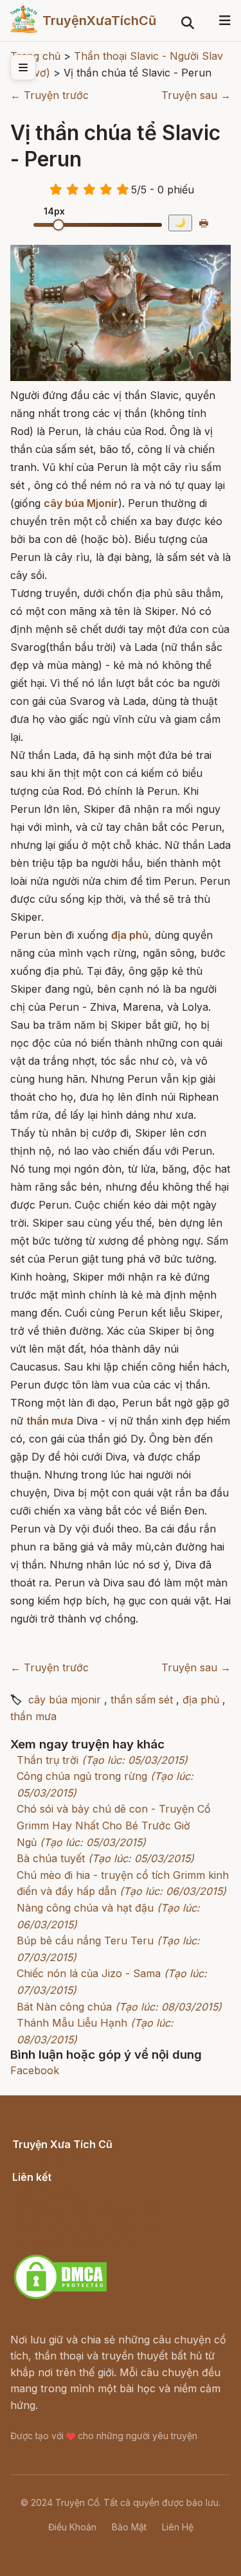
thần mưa (33, 1716)
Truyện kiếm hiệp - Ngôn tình (85, 2224)
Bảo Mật (129, 2527)
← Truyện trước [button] (49, 95)
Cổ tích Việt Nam (53, 2158)
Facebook (35, 2070)
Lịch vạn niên (45, 2191)
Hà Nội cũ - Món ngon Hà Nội (86, 2208)
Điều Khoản (72, 2527)
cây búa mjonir (65, 1700)
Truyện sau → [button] (196, 95)
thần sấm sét (142, 1700)
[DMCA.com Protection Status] (60, 2297)
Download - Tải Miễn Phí (73, 2241)
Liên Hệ (178, 2527)
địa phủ (201, 1700)
